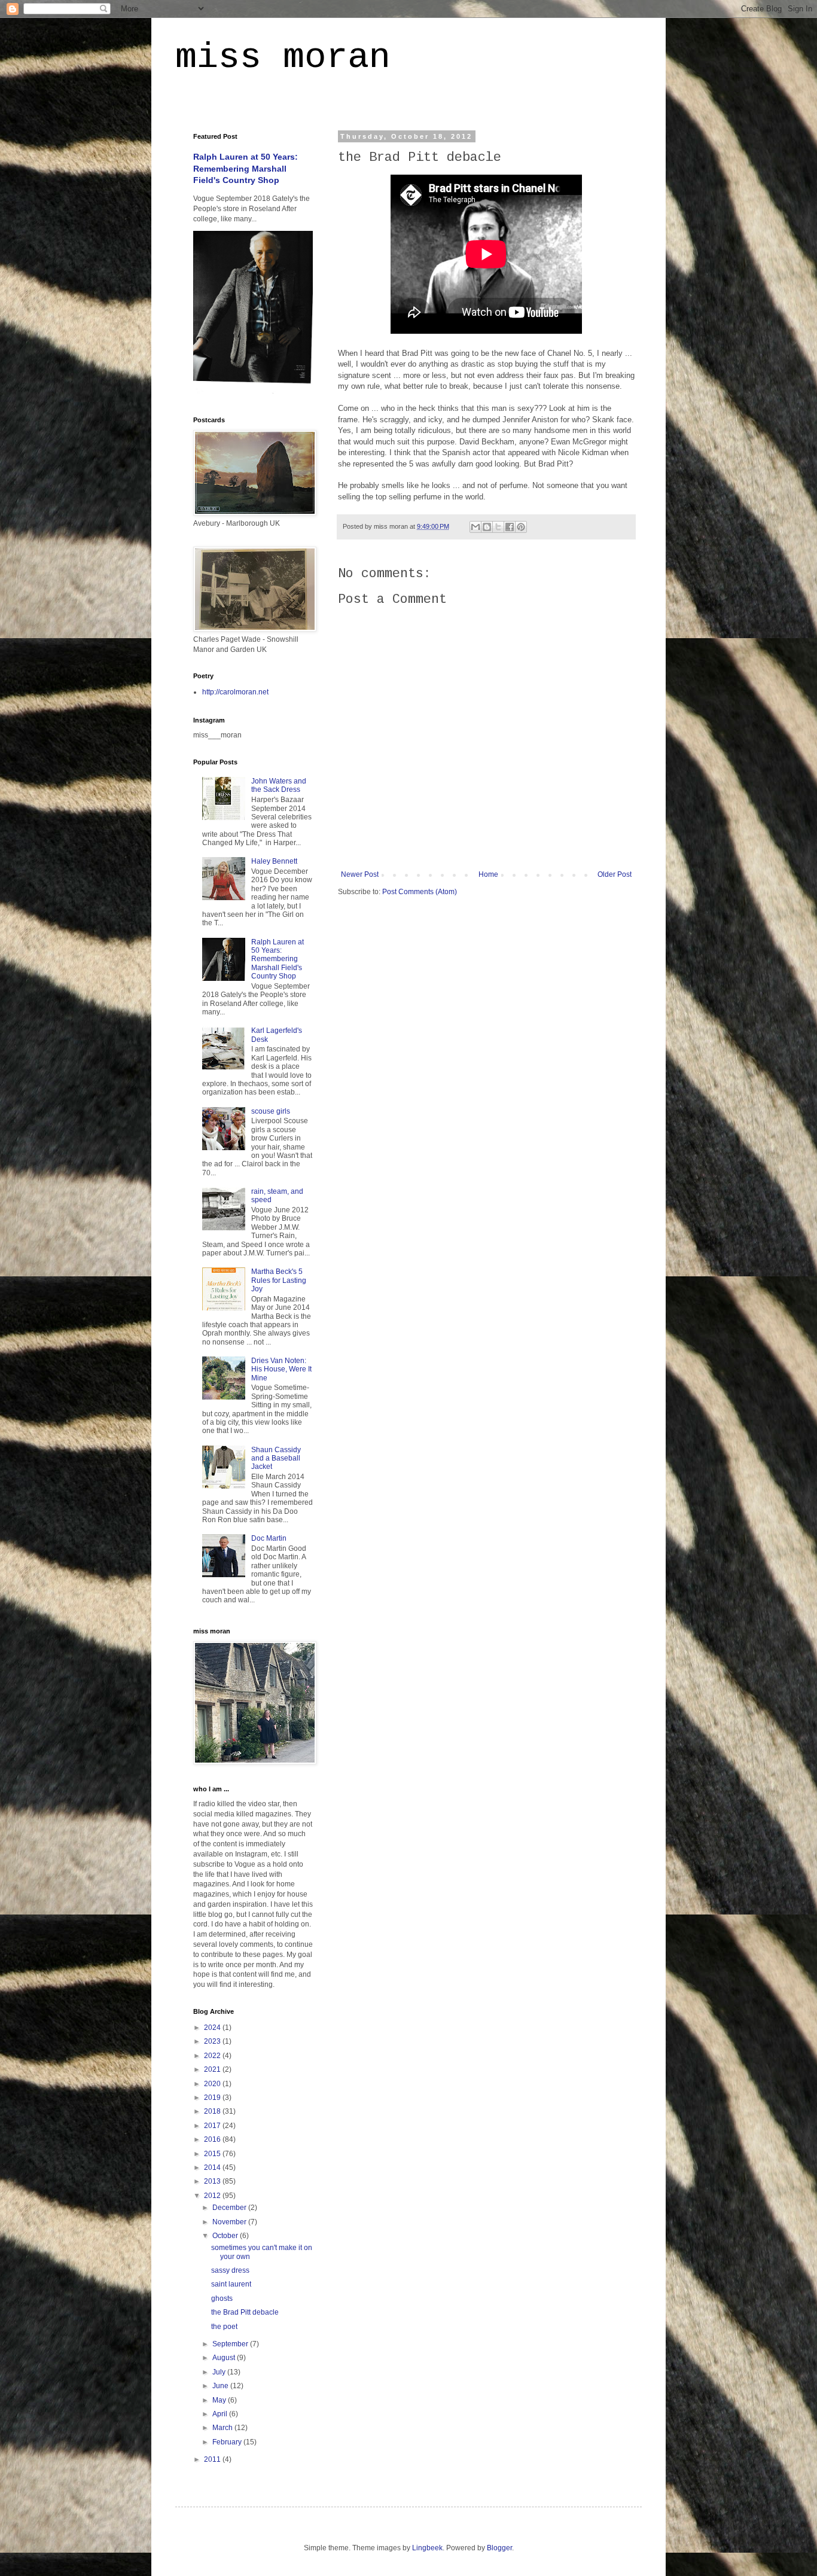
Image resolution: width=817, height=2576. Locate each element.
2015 (213, 2154)
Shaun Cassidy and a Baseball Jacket (276, 1458)
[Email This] (475, 527)
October (226, 2236)
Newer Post (360, 874)
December (230, 2208)
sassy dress (230, 2270)
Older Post (615, 874)
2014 (213, 2168)
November (230, 2222)
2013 (213, 2181)
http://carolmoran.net (235, 692)
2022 (213, 2056)
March (223, 2428)
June (221, 2386)
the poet (224, 2327)
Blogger (499, 2548)
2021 (213, 2069)
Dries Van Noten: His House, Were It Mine (281, 1369)
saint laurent (231, 2284)
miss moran (283, 57)
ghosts (222, 2298)
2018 (213, 2111)
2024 (213, 2028)
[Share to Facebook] (510, 527)
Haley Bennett (274, 861)
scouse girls (271, 1111)
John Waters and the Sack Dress (279, 785)
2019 (213, 2098)
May (220, 2400)
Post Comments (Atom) (420, 892)
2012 (213, 2196)
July (220, 2372)
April (221, 2414)
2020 (213, 2084)
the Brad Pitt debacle (245, 2312)
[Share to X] (498, 527)
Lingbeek (427, 2548)
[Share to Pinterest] (521, 527)
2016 (213, 2139)
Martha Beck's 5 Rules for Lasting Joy (279, 1280)
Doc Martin (269, 1538)
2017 (213, 2126)
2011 (213, 2459)
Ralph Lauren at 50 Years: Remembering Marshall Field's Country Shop (246, 168)
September (231, 2344)
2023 (213, 2041)
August (225, 2358)
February (228, 2442)
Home (488, 874)
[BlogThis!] (487, 527)
